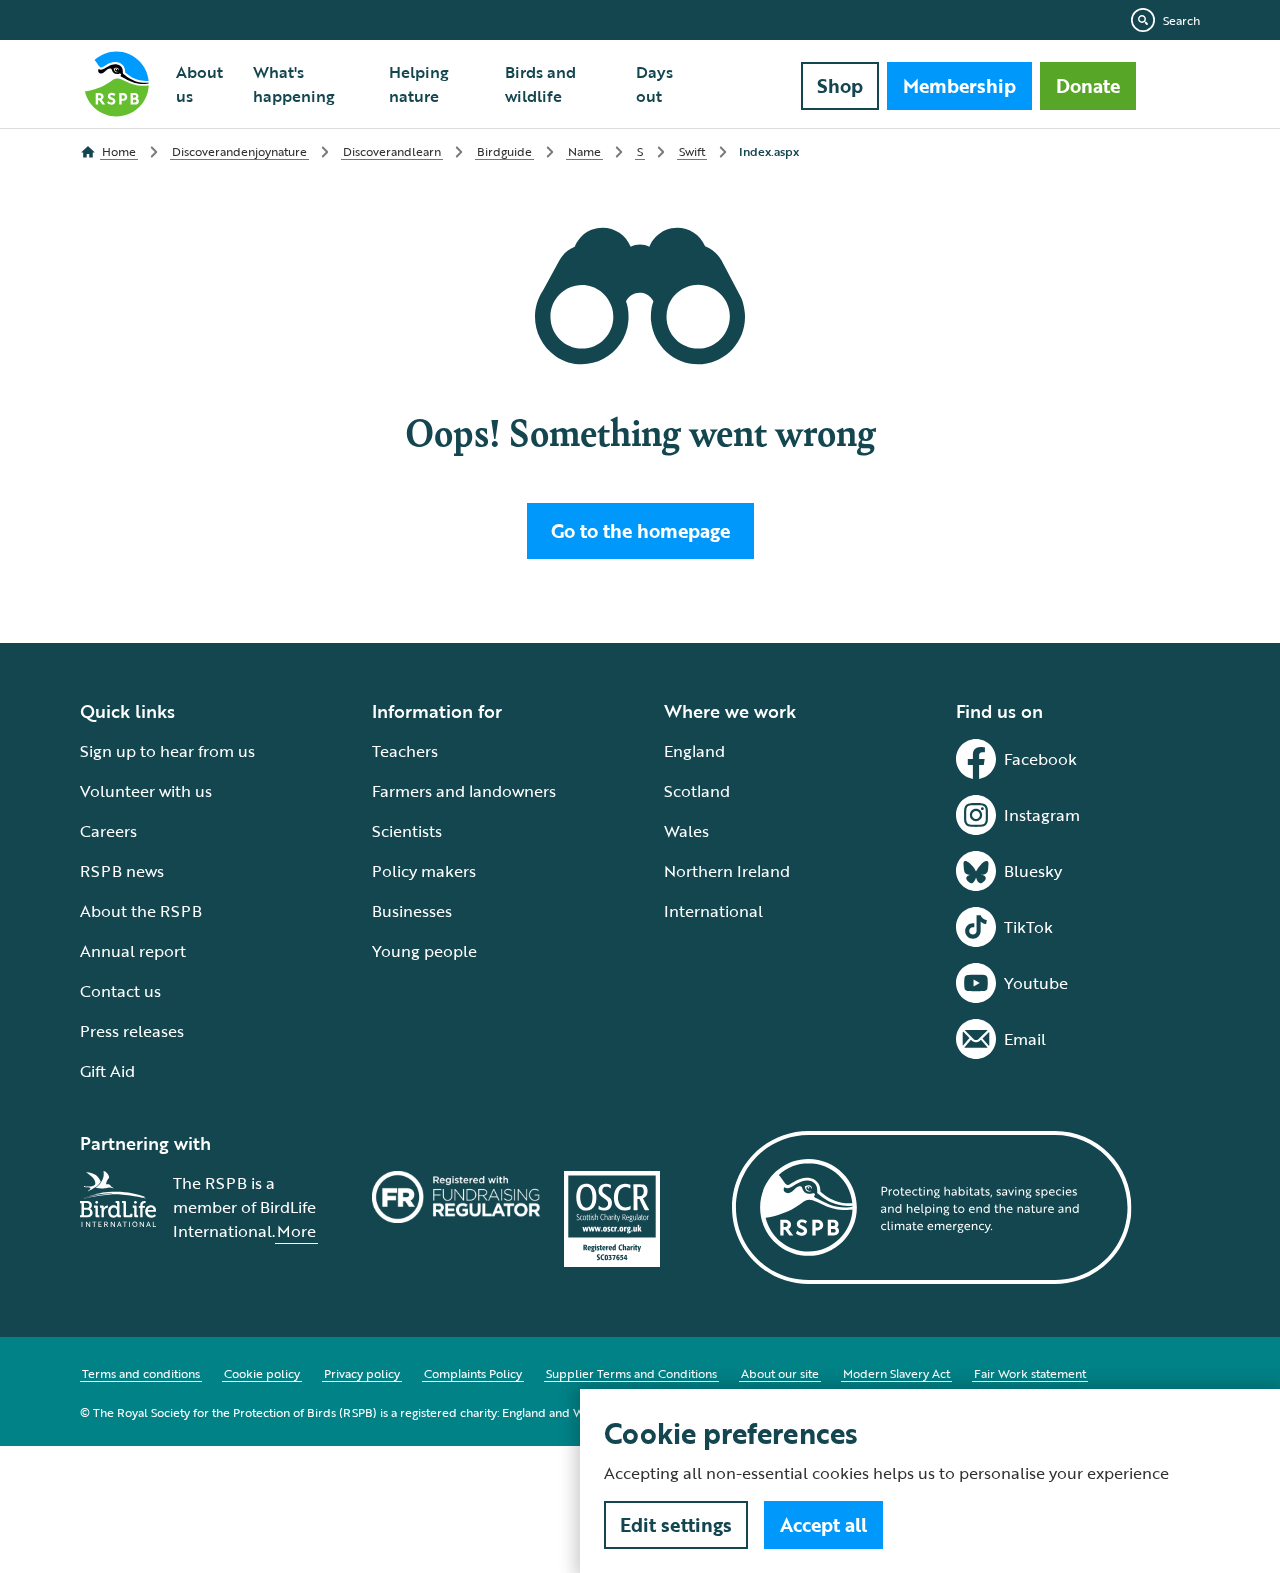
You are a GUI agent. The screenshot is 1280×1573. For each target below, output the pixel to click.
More (296, 1231)
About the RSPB (141, 911)
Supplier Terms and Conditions (631, 1373)
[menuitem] (202, 84)
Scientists (407, 831)
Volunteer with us (146, 791)
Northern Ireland (727, 871)
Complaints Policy (473, 1373)
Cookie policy (262, 1373)
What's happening (294, 84)
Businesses (412, 911)
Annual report (133, 951)
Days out (654, 84)
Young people (424, 951)
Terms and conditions (141, 1373)
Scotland (697, 791)
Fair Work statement (1030, 1373)
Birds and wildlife (540, 84)
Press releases (132, 1031)
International (713, 911)
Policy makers (424, 871)
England (694, 751)
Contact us (120, 991)
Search (1181, 20)
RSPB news (122, 871)
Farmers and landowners (464, 791)
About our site (780, 1373)
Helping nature (419, 84)
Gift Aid (107, 1071)
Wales (686, 831)
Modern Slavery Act (896, 1373)
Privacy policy (362, 1373)
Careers (108, 831)
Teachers (405, 751)
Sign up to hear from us (167, 751)
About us (199, 84)
